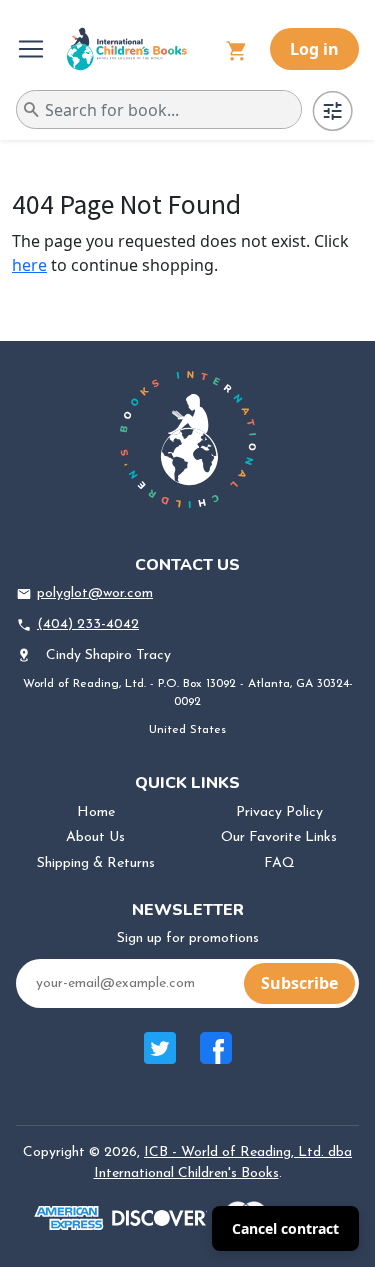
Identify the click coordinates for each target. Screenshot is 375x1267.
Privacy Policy (279, 812)
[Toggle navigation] (33, 49)
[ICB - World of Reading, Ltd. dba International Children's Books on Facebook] (216, 1058)
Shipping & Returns (96, 863)
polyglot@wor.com (95, 593)
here (29, 265)
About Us (95, 837)
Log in (314, 49)
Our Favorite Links (279, 837)
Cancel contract (285, 1228)
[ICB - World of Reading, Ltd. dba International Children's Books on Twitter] (160, 1058)
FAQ (279, 863)
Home (96, 812)
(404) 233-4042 (88, 624)
